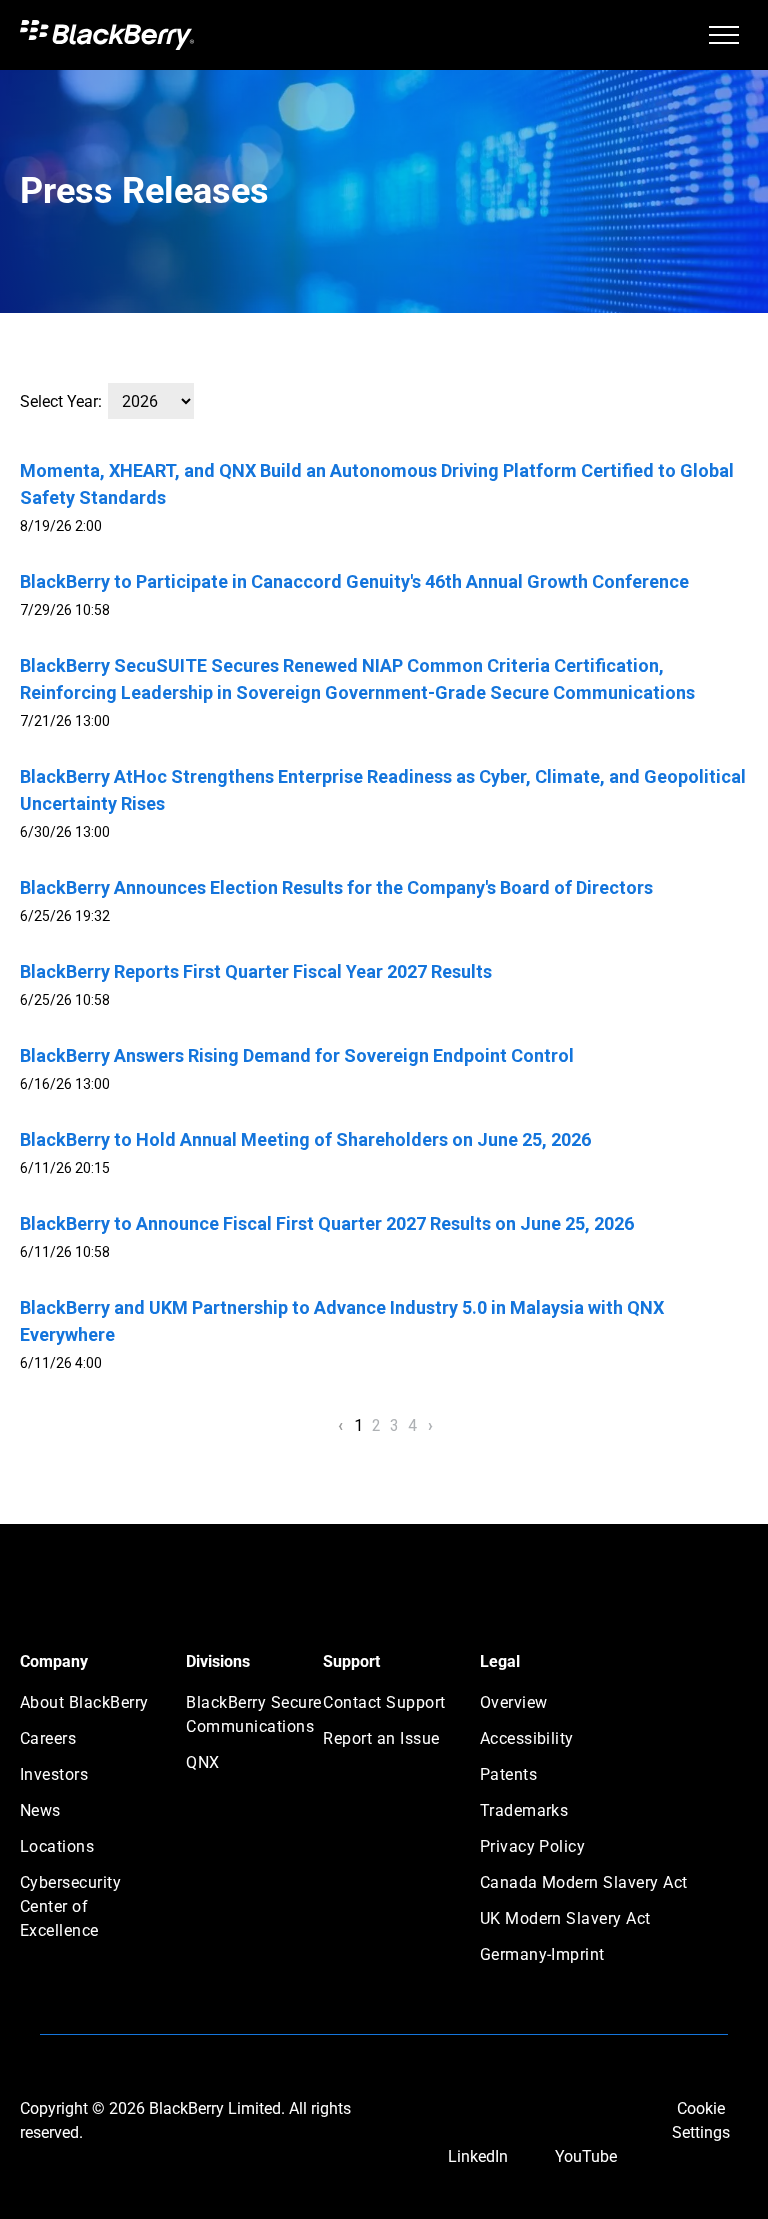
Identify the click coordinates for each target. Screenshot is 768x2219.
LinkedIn (478, 2156)
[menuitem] (92, 1709)
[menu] (724, 35)
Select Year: (61, 401)
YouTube (586, 2156)
